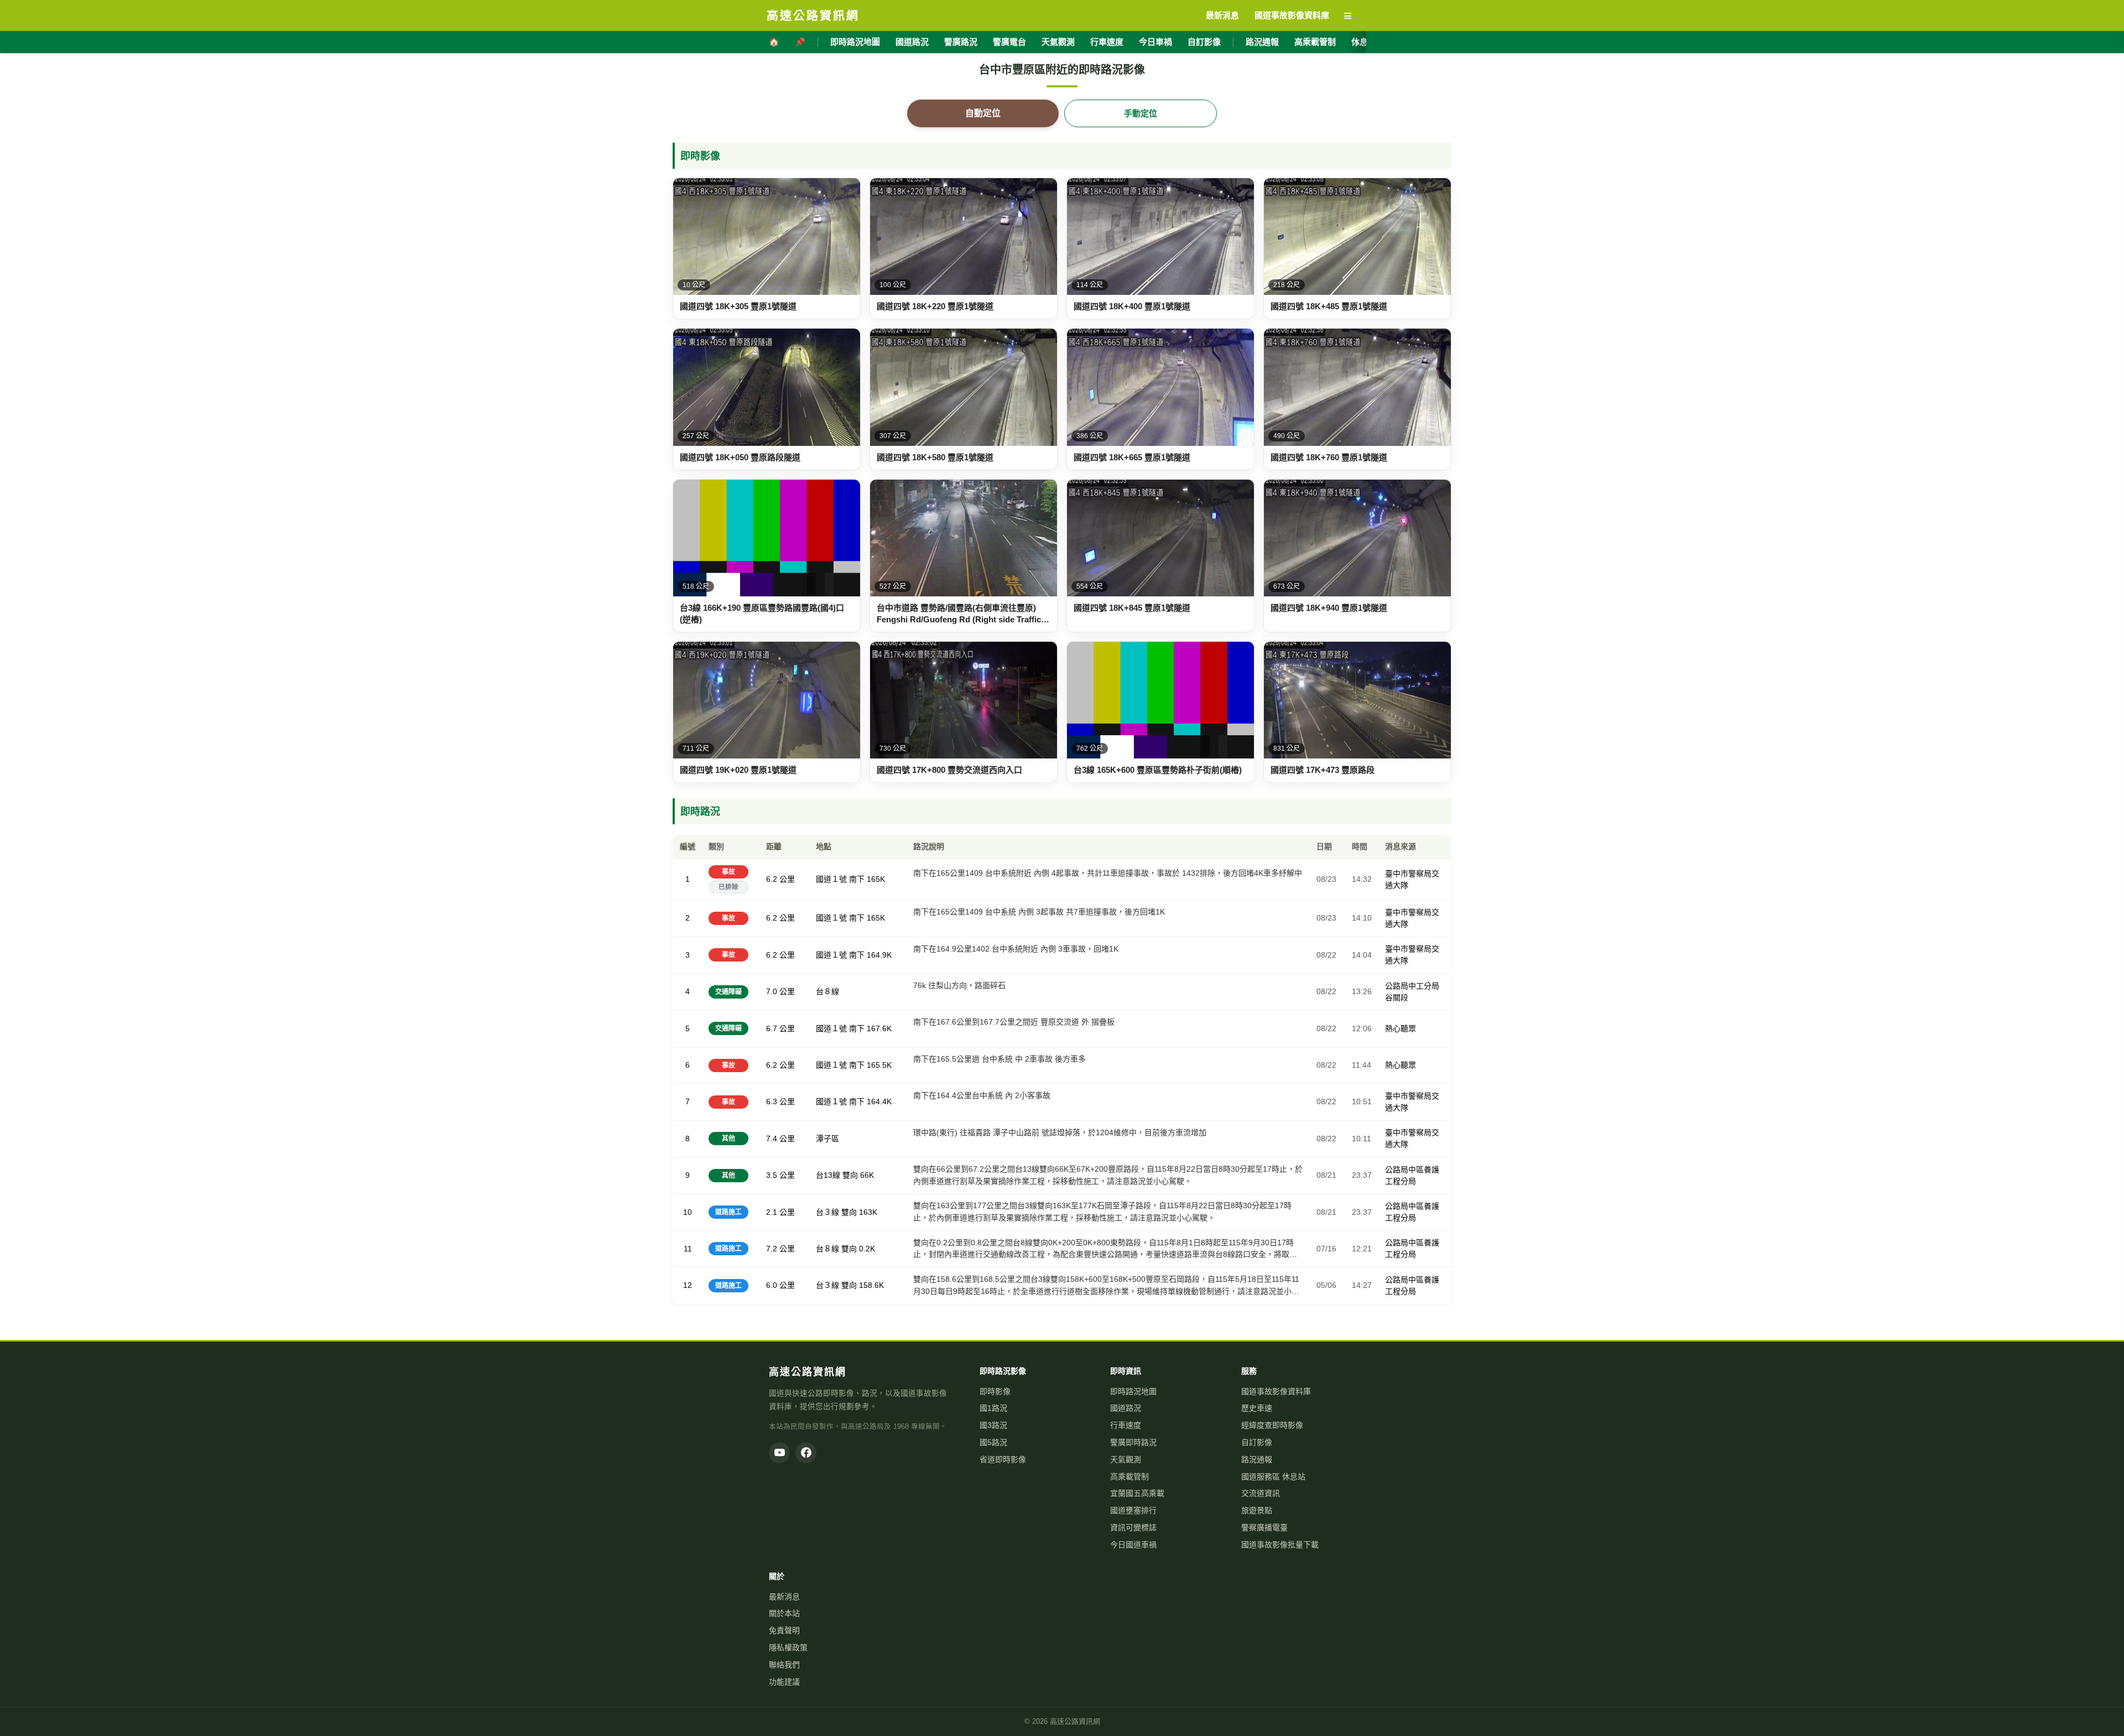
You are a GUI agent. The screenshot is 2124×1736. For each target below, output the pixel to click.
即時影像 (995, 1391)
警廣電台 (1009, 42)
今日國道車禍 (1133, 1545)
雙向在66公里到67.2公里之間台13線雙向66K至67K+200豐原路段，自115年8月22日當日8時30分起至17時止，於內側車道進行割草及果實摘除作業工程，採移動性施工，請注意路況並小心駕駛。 (1108, 1175)
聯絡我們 (784, 1665)
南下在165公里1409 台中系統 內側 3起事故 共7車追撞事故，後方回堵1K (1039, 912)
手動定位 (1141, 113)
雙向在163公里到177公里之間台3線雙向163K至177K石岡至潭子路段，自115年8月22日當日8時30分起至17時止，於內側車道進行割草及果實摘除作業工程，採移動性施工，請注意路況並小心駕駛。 (1102, 1212)
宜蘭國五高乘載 (1137, 1493)
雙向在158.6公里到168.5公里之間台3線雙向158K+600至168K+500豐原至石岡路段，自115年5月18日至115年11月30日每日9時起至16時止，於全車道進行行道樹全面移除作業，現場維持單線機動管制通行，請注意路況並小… (1106, 1285)
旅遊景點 (1257, 1510)
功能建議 (784, 1682)
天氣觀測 (1058, 42)
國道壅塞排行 (1133, 1510)
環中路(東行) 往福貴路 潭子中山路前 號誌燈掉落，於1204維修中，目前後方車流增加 (1060, 1132)
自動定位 (983, 113)
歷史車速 (1257, 1408)
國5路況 (993, 1442)
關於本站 (784, 1613)
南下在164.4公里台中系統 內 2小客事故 (982, 1095)
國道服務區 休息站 (1273, 1477)
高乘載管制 (1315, 42)
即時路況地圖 (855, 42)
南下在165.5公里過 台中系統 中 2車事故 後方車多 (999, 1059)
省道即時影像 (1003, 1459)
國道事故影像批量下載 (1280, 1545)
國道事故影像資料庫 (1276, 1391)
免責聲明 (784, 1630)
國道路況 (912, 42)
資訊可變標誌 (1133, 1527)
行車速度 (1107, 42)
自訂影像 (1204, 42)
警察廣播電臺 (1264, 1527)
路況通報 (1262, 42)
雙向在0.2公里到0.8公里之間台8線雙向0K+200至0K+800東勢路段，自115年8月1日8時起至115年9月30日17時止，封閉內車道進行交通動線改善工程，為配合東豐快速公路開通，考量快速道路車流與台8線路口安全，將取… (1105, 1249)
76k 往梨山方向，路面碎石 (959, 985)
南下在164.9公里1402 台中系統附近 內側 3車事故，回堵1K (1016, 949)
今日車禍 (1155, 42)
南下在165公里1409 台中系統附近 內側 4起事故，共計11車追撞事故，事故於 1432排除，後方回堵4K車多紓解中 (1108, 873)
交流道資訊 (1261, 1493)
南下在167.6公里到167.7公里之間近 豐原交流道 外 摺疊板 (1014, 1022)
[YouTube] (779, 1453)
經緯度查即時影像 (1272, 1425)
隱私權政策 (788, 1647)
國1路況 (993, 1408)
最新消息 (784, 1597)
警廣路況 (961, 42)
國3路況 (993, 1425)
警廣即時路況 (1133, 1442)
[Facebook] (806, 1453)
